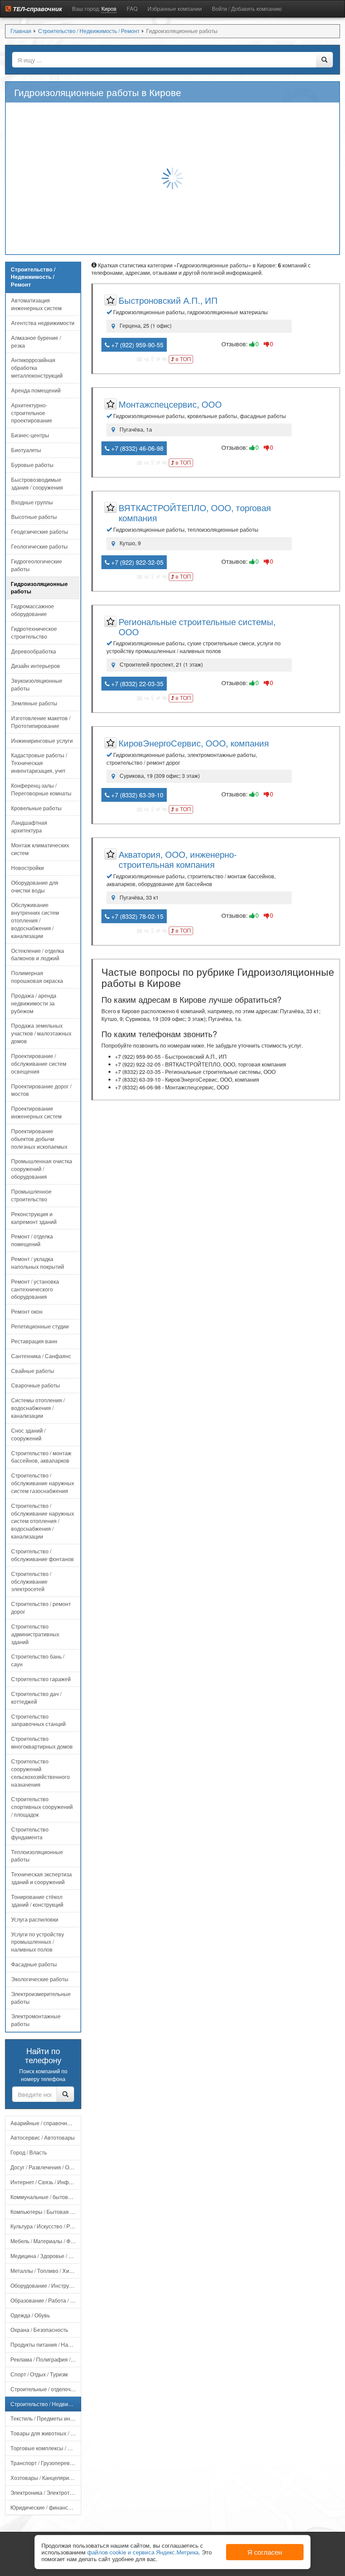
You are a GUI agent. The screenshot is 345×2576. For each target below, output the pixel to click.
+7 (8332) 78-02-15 (136, 916)
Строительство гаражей (41, 1679)
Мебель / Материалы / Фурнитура (46, 2241)
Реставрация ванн (34, 1341)
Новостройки (27, 868)
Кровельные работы (36, 808)
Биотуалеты (26, 450)
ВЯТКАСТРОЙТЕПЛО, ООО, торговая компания (195, 512)
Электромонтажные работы (36, 2020)
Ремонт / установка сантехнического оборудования (35, 1289)
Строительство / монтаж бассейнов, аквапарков (41, 1457)
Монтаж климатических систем (40, 849)
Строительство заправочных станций (38, 1720)
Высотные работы (34, 517)
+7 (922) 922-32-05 (136, 562)
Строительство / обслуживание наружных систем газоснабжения (43, 1483)
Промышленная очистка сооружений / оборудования (42, 1169)
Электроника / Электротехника (46, 2493)
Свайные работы (33, 1371)
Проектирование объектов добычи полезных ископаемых (39, 1139)
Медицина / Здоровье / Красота (46, 2256)
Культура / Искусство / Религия (46, 2226)
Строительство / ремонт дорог (41, 1608)
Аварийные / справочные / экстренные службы (46, 2123)
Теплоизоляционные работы (37, 1856)
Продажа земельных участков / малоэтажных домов (41, 1033)
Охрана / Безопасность (39, 2330)
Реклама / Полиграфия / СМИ (46, 2359)
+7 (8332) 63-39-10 (136, 795)
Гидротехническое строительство (34, 633)
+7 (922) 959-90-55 (136, 345)
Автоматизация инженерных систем (36, 304)
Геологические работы (39, 546)
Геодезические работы (40, 532)
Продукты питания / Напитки (46, 2345)
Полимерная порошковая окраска (37, 977)
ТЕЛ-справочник (37, 9)
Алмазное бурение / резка (36, 342)
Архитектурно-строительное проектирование (32, 413)
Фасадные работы (34, 1964)
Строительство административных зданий (35, 1634)
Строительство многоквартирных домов (42, 1743)
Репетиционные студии (40, 1326)
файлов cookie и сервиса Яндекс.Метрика (143, 2552)
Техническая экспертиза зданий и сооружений (41, 1878)
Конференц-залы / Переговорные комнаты (41, 789)
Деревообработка (34, 651)
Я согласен (265, 2552)
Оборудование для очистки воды (35, 886)
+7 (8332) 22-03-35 (136, 683)
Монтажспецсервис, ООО (170, 404)
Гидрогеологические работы (37, 565)
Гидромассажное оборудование (33, 610)
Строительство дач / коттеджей (36, 1698)
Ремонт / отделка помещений (32, 1240)
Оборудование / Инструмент (46, 2286)
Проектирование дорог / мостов (41, 1090)
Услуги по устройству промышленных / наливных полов (38, 1942)
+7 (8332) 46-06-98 (136, 448)
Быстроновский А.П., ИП (168, 300)
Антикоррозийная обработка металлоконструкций (37, 368)
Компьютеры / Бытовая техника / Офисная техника (46, 2212)
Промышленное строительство (31, 1195)
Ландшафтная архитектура (29, 826)
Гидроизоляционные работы (39, 588)
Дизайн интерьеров (36, 666)
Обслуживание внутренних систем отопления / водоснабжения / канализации (35, 920)
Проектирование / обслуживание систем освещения (39, 1064)
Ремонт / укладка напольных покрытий (38, 1263)
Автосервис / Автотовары (43, 2138)
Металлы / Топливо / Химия (45, 2271)
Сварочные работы (36, 1385)
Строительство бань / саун (38, 1660)
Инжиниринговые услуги (42, 741)
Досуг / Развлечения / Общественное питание (46, 2167)
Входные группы (32, 502)
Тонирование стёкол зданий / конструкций (37, 1901)
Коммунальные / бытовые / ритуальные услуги (46, 2197)
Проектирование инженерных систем (36, 1112)
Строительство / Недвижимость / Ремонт (46, 2404)
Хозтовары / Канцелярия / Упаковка (46, 2478)
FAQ (132, 9)
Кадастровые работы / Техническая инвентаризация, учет (39, 763)
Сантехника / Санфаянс (41, 1356)
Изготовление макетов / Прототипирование (41, 722)
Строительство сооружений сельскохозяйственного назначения (40, 1773)
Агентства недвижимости (43, 323)
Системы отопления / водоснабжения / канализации (38, 1408)
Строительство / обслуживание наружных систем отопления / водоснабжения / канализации (43, 1521)
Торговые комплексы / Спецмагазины (46, 2448)
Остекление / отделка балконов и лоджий (38, 955)
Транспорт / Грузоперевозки (45, 2463)
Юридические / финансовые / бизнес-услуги (46, 2507)
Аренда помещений (36, 390)
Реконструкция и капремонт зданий (34, 1218)
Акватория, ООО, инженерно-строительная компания (178, 859)
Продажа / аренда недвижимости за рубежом (34, 1003)
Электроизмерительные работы (41, 1998)
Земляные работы (34, 703)
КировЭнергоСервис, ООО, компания (194, 743)
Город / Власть (29, 2152)
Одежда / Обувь (30, 2315)
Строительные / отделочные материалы (46, 2389)
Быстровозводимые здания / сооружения (37, 484)
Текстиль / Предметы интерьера (46, 2418)
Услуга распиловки (35, 1919)
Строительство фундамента (30, 1833)
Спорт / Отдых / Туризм (39, 2374)
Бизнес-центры (30, 435)
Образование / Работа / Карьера (46, 2300)
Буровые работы (32, 465)
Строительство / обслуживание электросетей (31, 1582)
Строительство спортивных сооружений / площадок (42, 1807)
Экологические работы (40, 1979)
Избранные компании (175, 9)
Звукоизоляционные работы (37, 684)
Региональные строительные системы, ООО (197, 626)
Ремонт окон (27, 1311)
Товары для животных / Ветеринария (46, 2433)
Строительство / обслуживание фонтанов (42, 1555)
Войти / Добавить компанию (247, 9)
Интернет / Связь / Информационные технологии (46, 2182)
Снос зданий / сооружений (28, 1434)
